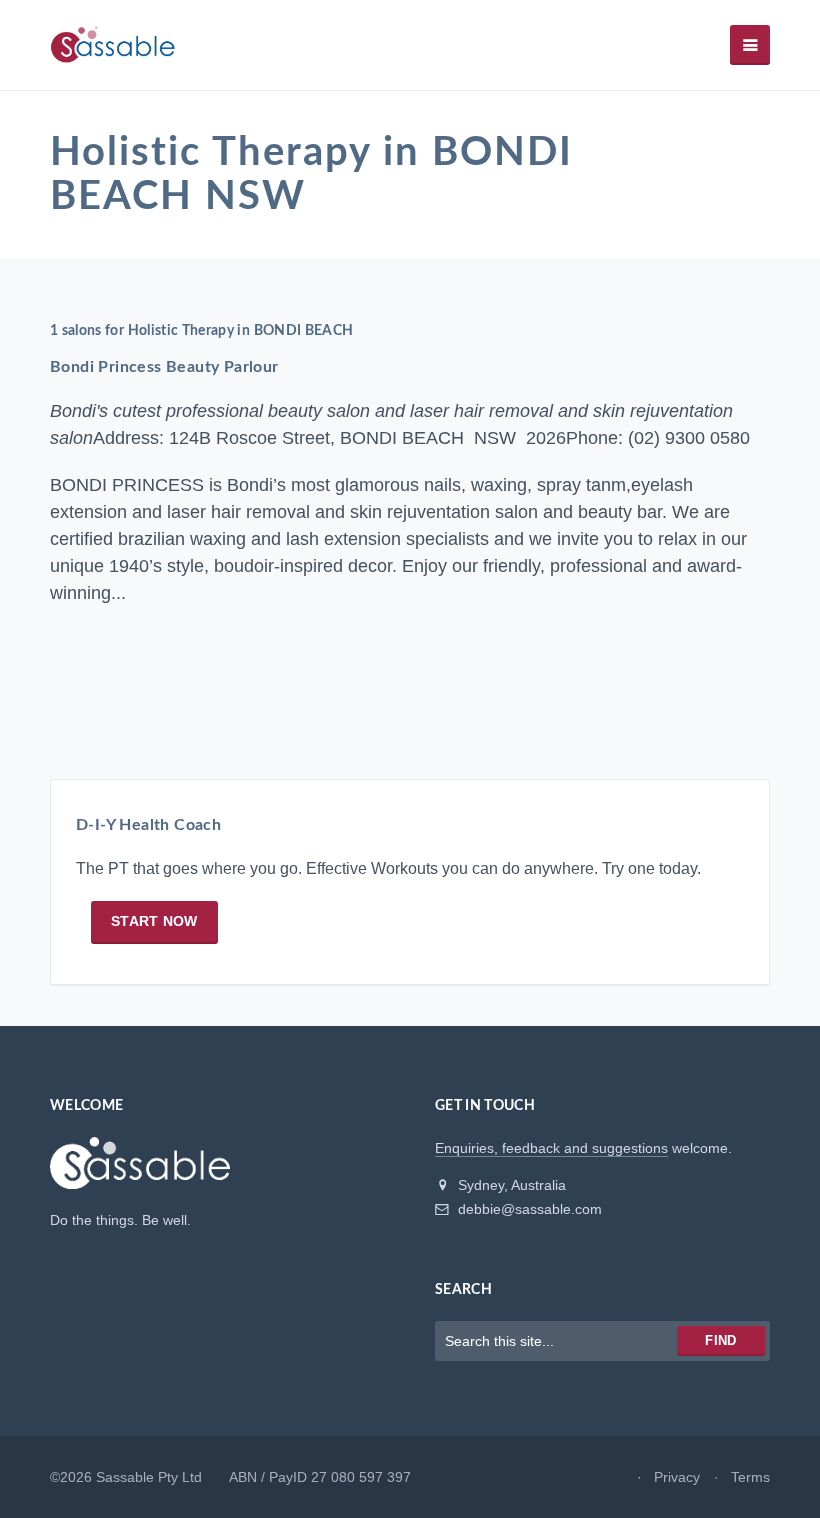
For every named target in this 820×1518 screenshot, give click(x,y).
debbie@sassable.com (528, 1209)
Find (720, 1340)
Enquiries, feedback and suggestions (551, 1148)
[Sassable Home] (140, 1172)
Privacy (677, 1477)
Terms (750, 1477)
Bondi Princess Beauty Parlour (164, 367)
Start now (154, 921)
